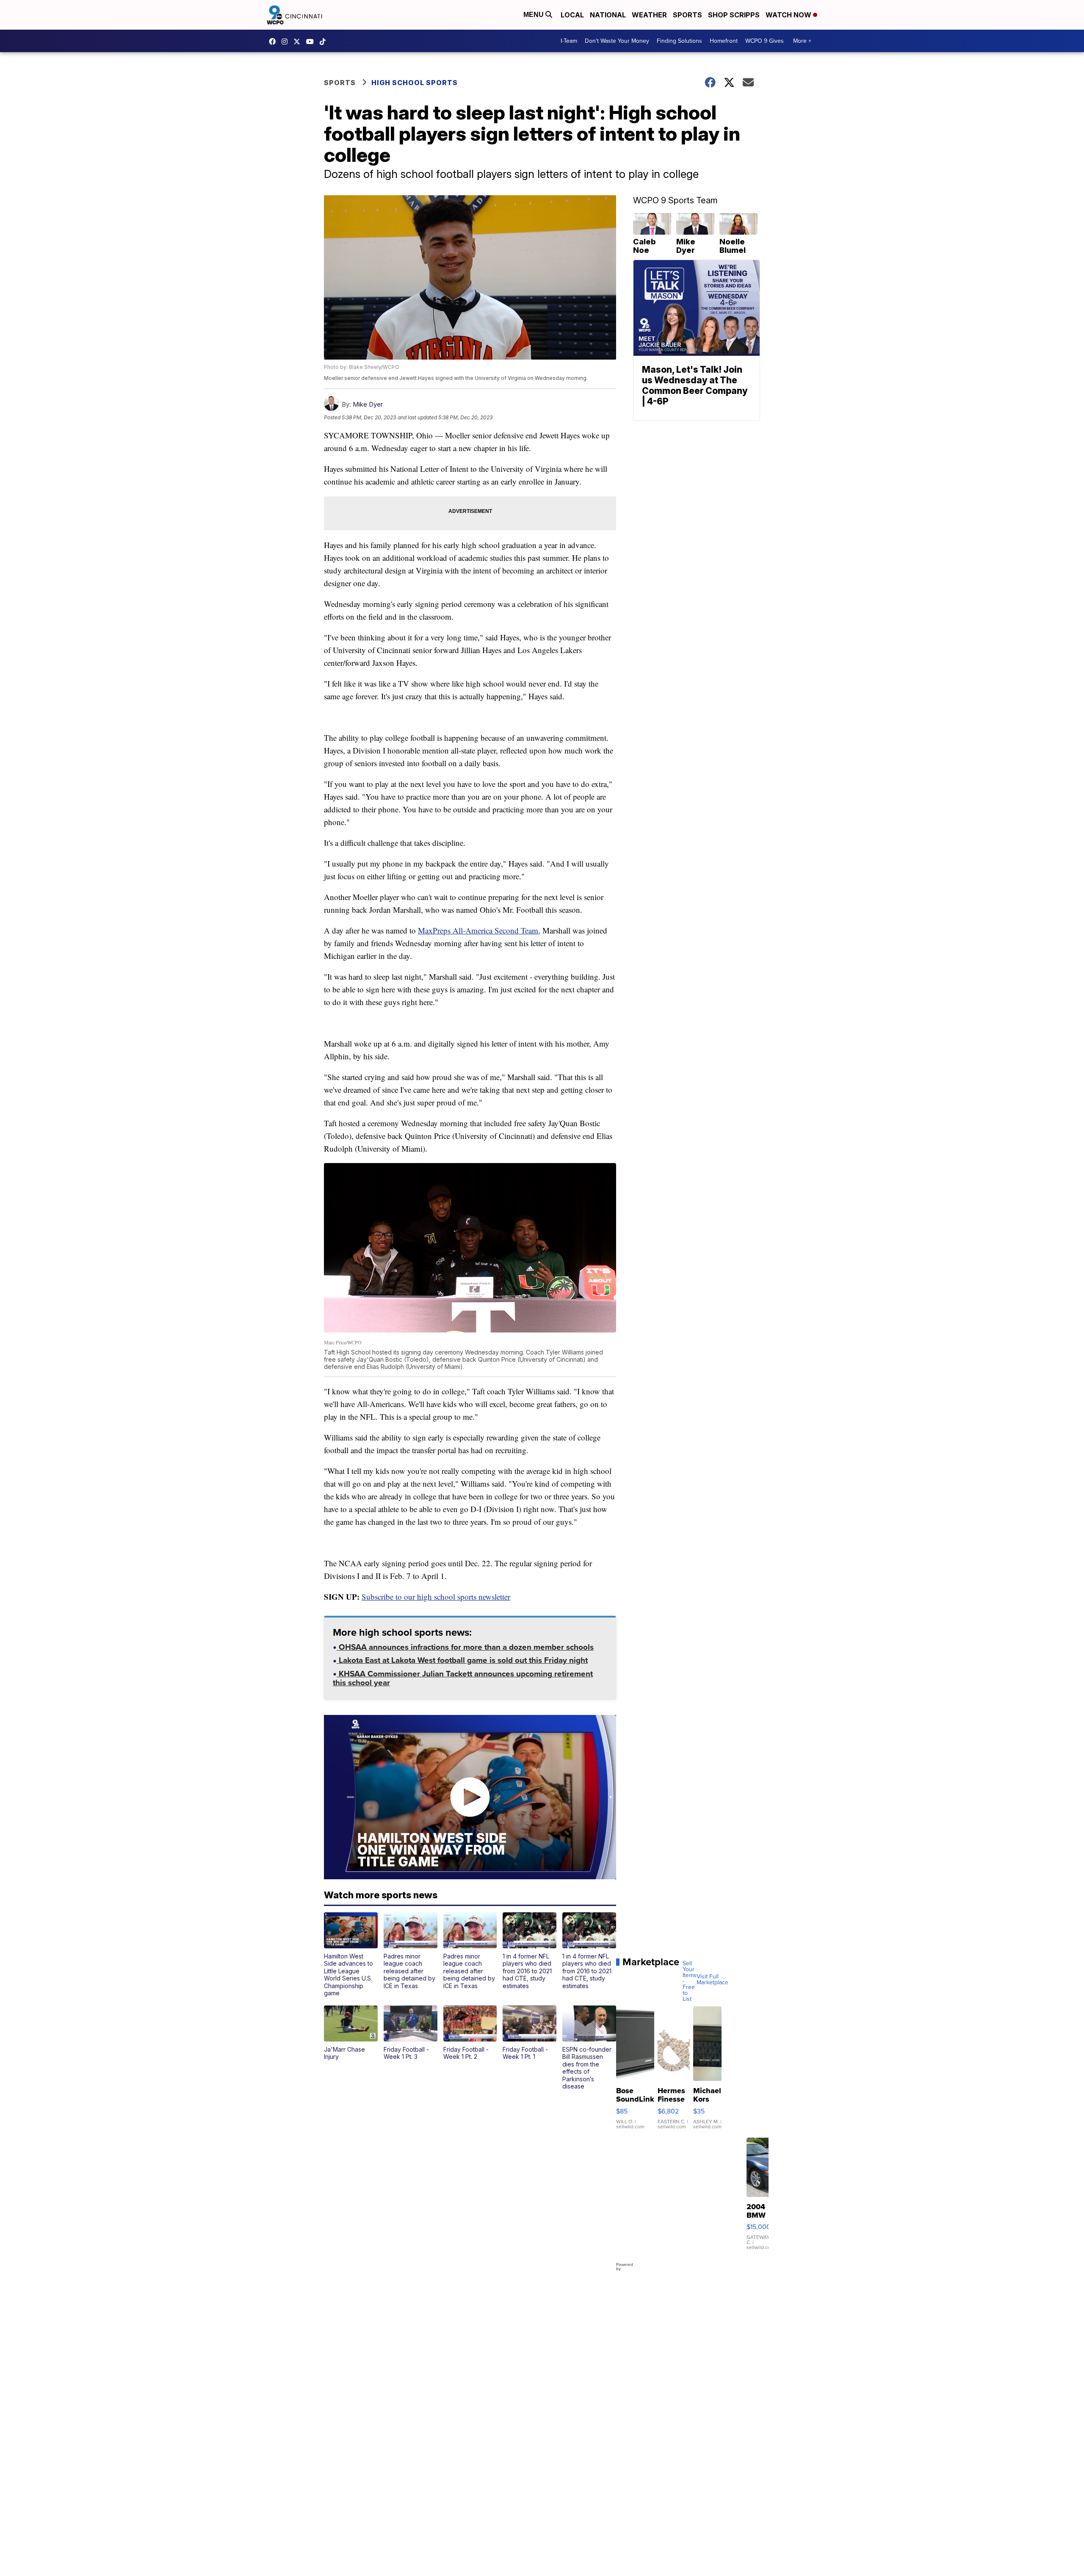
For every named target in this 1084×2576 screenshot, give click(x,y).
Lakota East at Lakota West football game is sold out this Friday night (462, 1661)
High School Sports (415, 83)
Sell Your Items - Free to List (690, 1981)
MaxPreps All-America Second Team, (479, 930)
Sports (687, 15)
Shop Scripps (734, 15)
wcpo (299, 42)
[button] (351, 1955)
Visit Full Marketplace (712, 1980)
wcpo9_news (287, 42)
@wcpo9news (325, 42)
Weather (649, 15)
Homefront (724, 41)
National (608, 15)
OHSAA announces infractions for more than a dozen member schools (465, 1648)
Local (572, 15)
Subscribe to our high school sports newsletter (436, 1597)
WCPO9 (274, 42)
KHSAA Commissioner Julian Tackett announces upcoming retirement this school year (463, 1679)
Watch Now (789, 15)
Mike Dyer (368, 404)
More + (802, 41)
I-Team (569, 41)
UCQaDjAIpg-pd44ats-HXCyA (312, 42)
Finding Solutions (679, 41)
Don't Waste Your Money (617, 41)
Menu (534, 15)
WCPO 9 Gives (765, 41)
